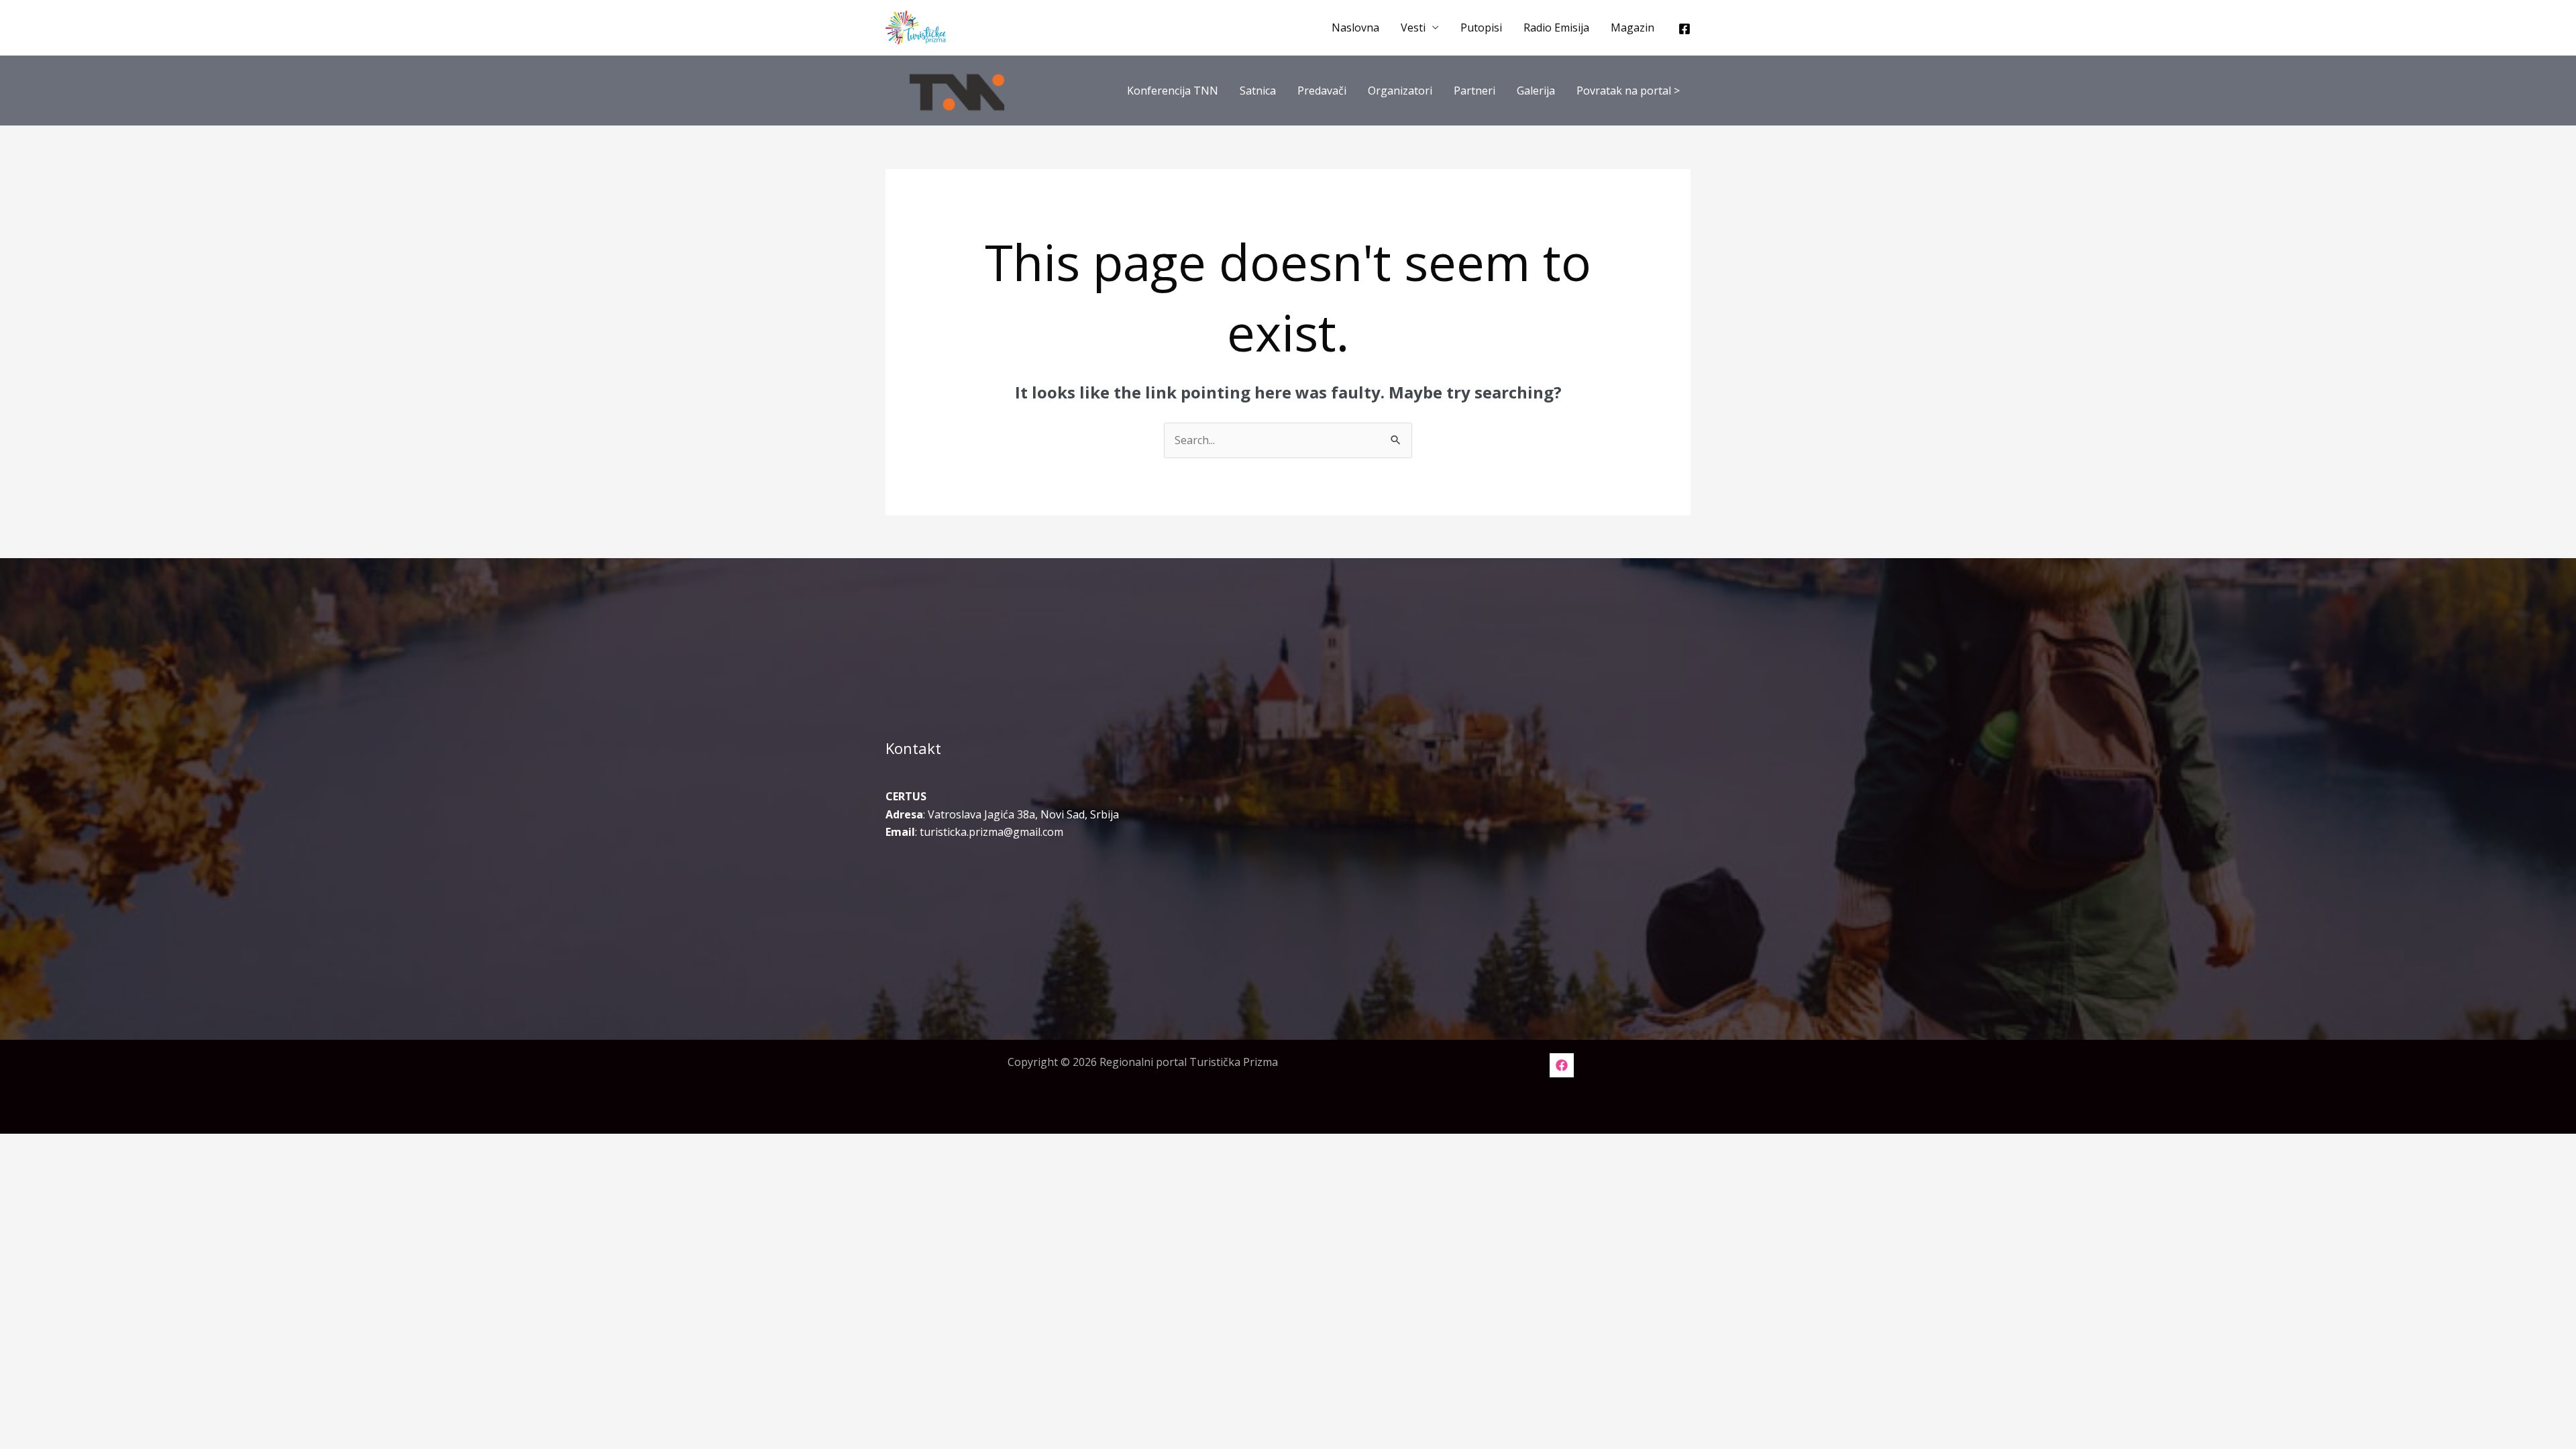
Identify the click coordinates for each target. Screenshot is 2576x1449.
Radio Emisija (1556, 28)
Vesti (1413, 28)
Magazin (1632, 28)
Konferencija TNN (1173, 91)
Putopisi (1481, 28)
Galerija (1536, 91)
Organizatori (1400, 91)
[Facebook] (1684, 29)
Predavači (1322, 91)
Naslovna (1355, 28)
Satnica (1258, 91)
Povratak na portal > (1628, 91)
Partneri (1474, 91)
